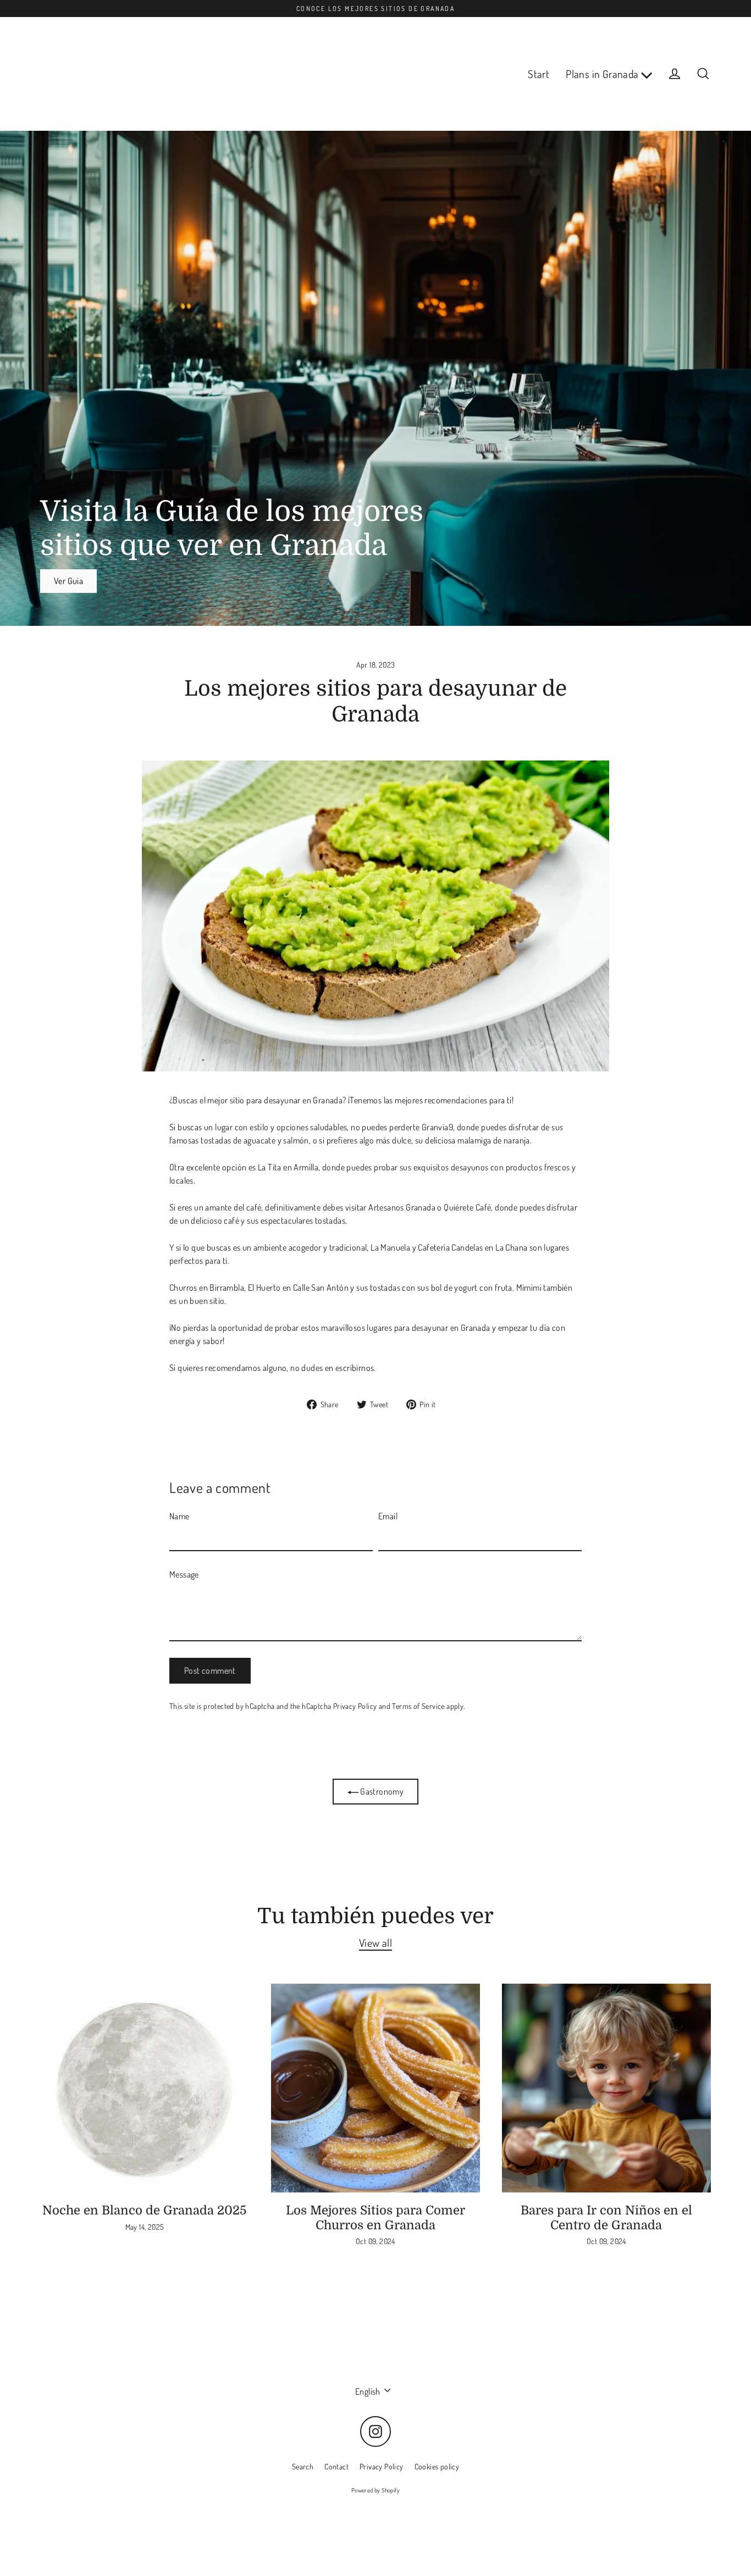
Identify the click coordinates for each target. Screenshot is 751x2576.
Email (388, 1516)
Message (184, 1574)
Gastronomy (381, 1791)
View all (375, 1943)
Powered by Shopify (375, 2490)
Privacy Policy (355, 1706)
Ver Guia (68, 581)
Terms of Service (418, 1706)
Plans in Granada (603, 74)
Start (539, 74)
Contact (336, 2466)
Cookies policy (437, 2466)
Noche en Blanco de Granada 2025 (144, 2210)
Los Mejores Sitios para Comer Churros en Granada (375, 2218)
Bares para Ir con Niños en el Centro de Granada (606, 2218)
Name (180, 1516)
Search (303, 2466)
